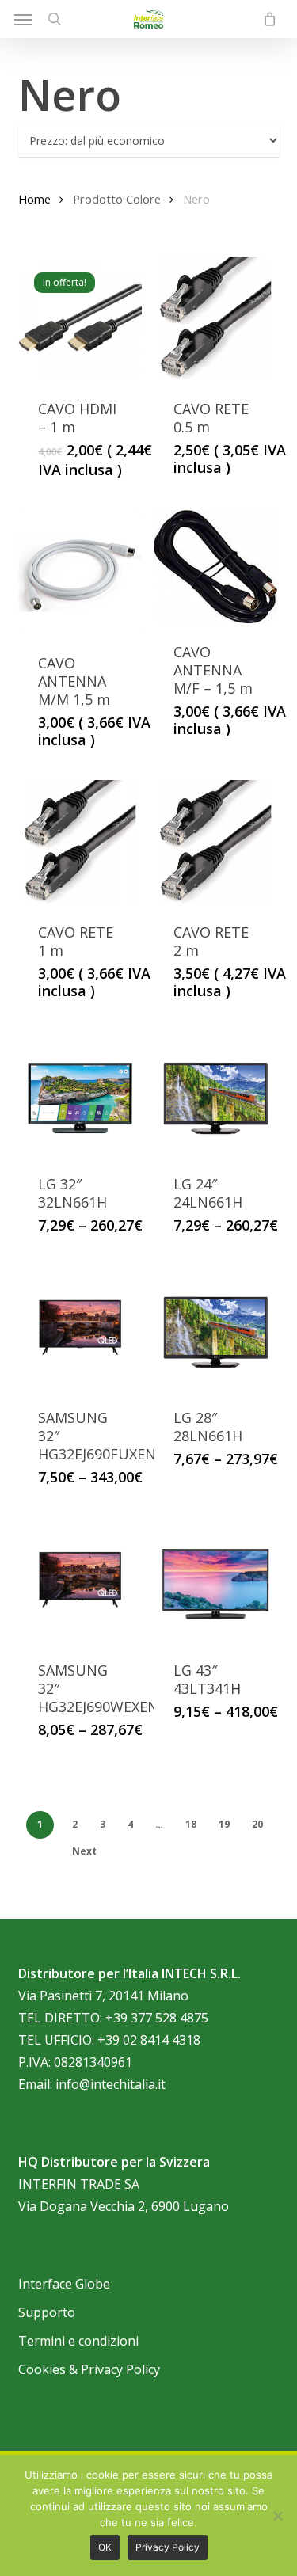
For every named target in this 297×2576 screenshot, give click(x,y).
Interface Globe (64, 2284)
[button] (23, 19)
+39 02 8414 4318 (149, 2040)
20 (257, 1824)
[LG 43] (215, 1579)
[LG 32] (80, 1093)
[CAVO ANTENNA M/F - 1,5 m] (215, 566)
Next (84, 1851)
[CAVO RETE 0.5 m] (215, 318)
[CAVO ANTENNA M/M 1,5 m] (80, 572)
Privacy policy (168, 2547)
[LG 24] (215, 1093)
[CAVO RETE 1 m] (80, 842)
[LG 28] (215, 1327)
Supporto (47, 2312)
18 (191, 1824)
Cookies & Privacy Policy (89, 2369)
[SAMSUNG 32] (80, 1327)
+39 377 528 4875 (157, 2018)
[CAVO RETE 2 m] (215, 842)
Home (34, 199)
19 (224, 1824)
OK (105, 2547)
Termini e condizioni (78, 2341)
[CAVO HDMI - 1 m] (80, 318)
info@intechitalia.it (110, 2084)
